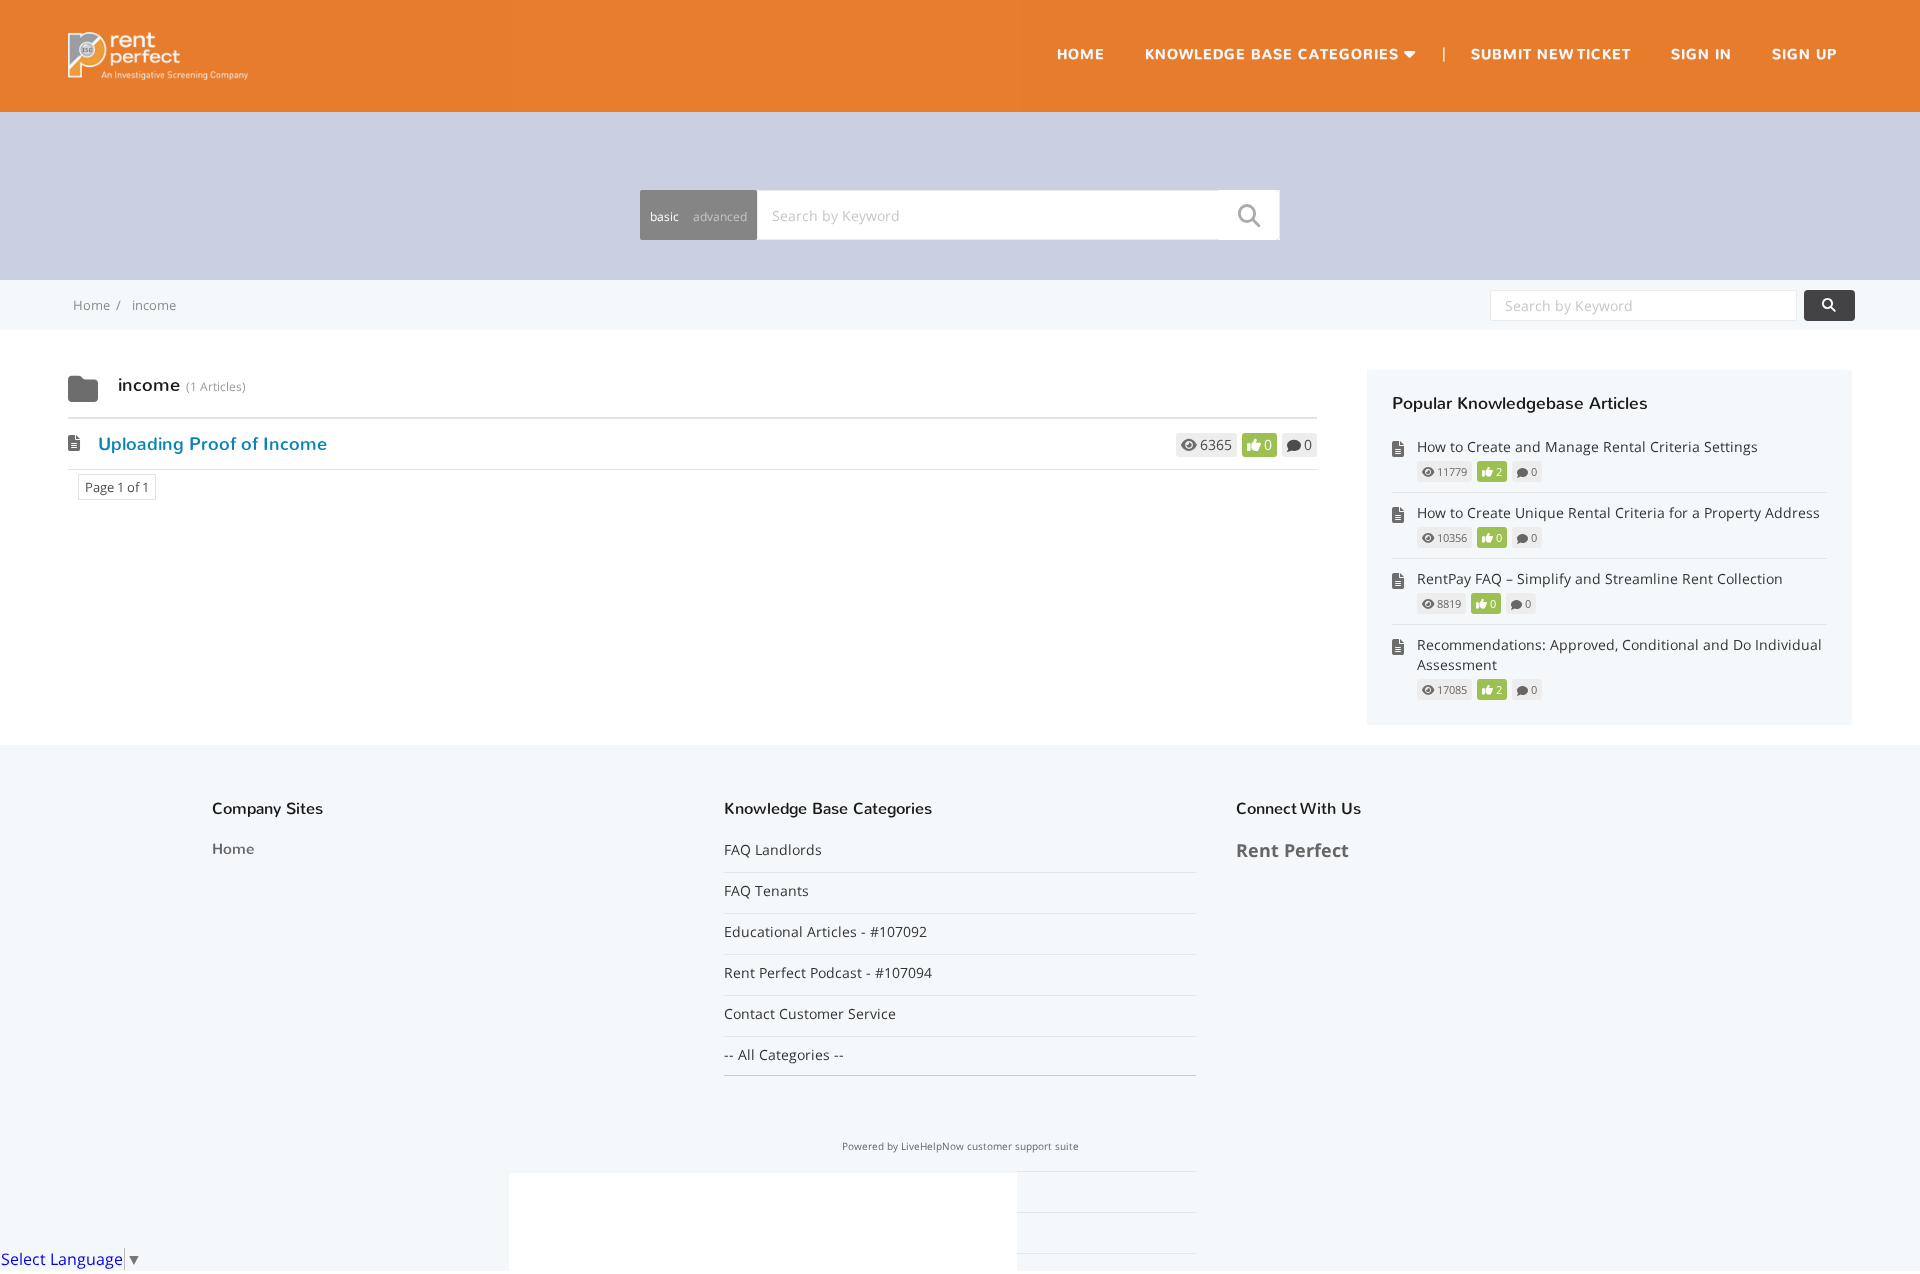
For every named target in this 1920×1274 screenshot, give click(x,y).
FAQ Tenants (766, 891)
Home (1081, 54)
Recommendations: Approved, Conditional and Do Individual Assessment (1619, 654)
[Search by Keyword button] (1829, 305)
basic (664, 216)
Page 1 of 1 (117, 487)
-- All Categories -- (784, 1055)
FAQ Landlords (773, 850)
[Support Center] (158, 54)
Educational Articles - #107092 (825, 932)
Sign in (1701, 54)
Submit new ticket (1551, 54)
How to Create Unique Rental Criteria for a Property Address (1618, 512)
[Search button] (1248, 215)
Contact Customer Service (810, 1014)
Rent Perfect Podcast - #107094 (828, 973)
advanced (720, 216)
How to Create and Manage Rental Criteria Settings (1587, 446)
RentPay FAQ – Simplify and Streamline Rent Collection (1600, 578)
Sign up (1804, 54)
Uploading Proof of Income (212, 444)
